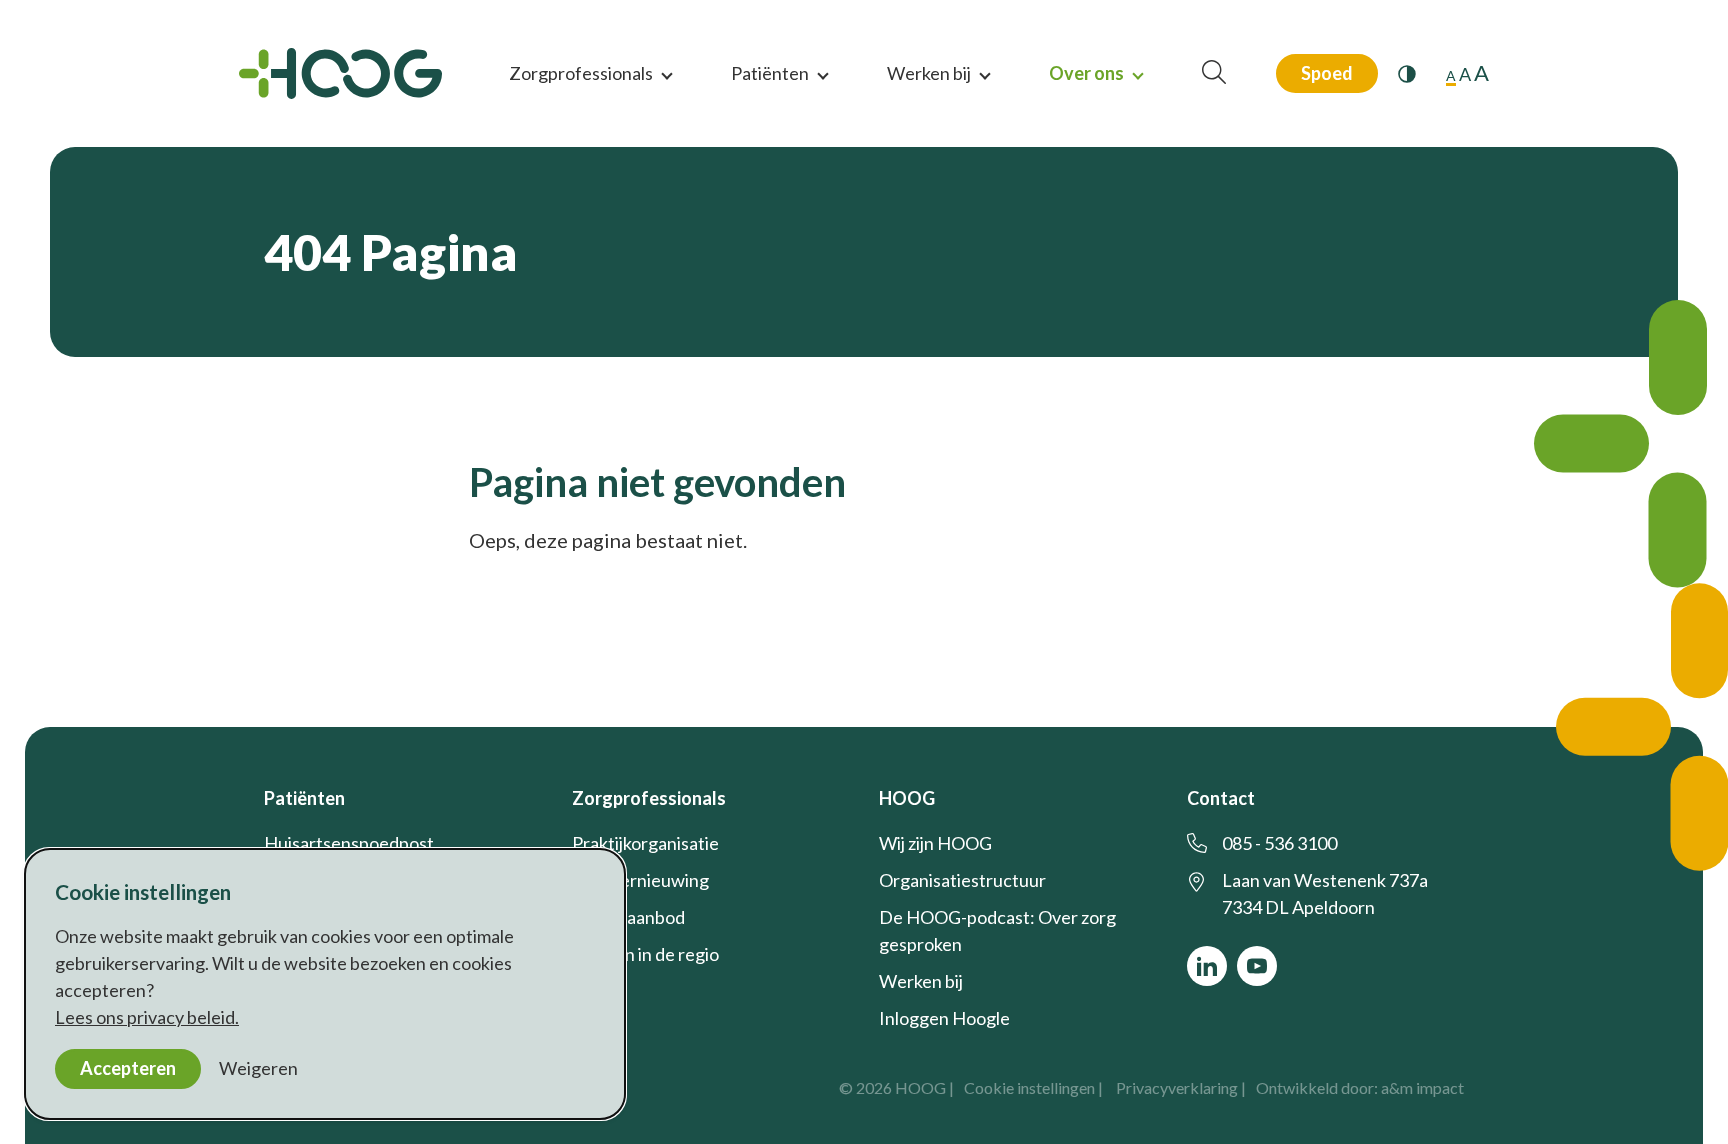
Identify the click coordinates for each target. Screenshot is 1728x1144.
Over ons (1086, 73)
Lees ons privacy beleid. (147, 1017)
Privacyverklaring (1177, 1087)
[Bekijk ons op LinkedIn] (1207, 966)
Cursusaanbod (628, 917)
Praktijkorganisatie (645, 843)
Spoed (1327, 73)
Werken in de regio (645, 954)
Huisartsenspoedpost (349, 843)
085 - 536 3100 (1279, 843)
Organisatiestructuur (962, 880)
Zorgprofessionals (581, 73)
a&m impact (1422, 1087)
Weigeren (258, 1068)
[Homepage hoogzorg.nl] (340, 73)
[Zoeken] (1214, 73)
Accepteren (128, 1068)
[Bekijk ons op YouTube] (1257, 966)
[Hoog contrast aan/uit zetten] (1407, 74)
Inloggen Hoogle (944, 1018)
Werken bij (929, 73)
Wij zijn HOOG (935, 843)
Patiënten (770, 73)
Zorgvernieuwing (640, 880)
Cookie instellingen (1029, 1087)
